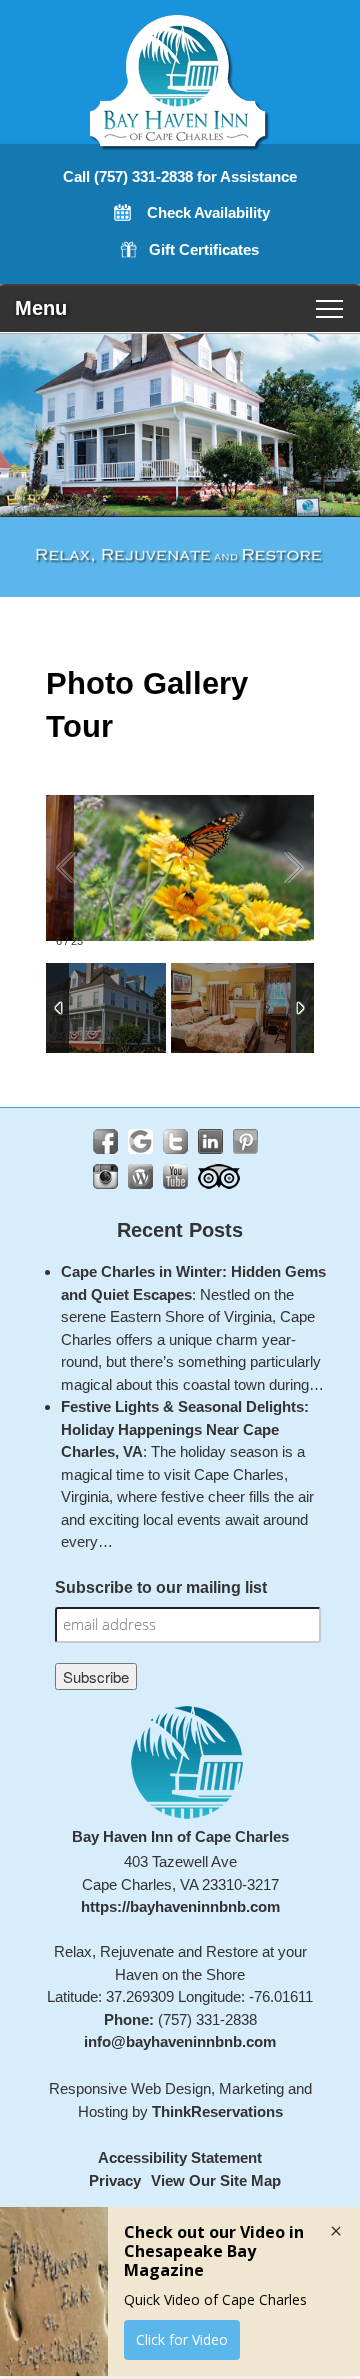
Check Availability (208, 212)
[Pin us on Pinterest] (245, 1141)
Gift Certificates (204, 249)
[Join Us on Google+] (140, 1141)
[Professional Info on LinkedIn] (210, 1141)
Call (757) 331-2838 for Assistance (180, 176)
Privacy (115, 2180)
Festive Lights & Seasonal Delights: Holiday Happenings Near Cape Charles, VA (185, 1429)
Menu (41, 308)
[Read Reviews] (219, 1176)
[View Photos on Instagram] (105, 1176)
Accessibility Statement (180, 2157)
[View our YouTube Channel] (175, 1176)
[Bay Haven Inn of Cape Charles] (180, 130)
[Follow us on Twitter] (175, 1141)
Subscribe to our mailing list (161, 1587)
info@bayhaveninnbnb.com (180, 2041)
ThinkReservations (217, 2111)
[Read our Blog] (140, 1176)
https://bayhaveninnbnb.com (180, 1906)
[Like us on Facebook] (105, 1141)
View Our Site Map (216, 2180)
